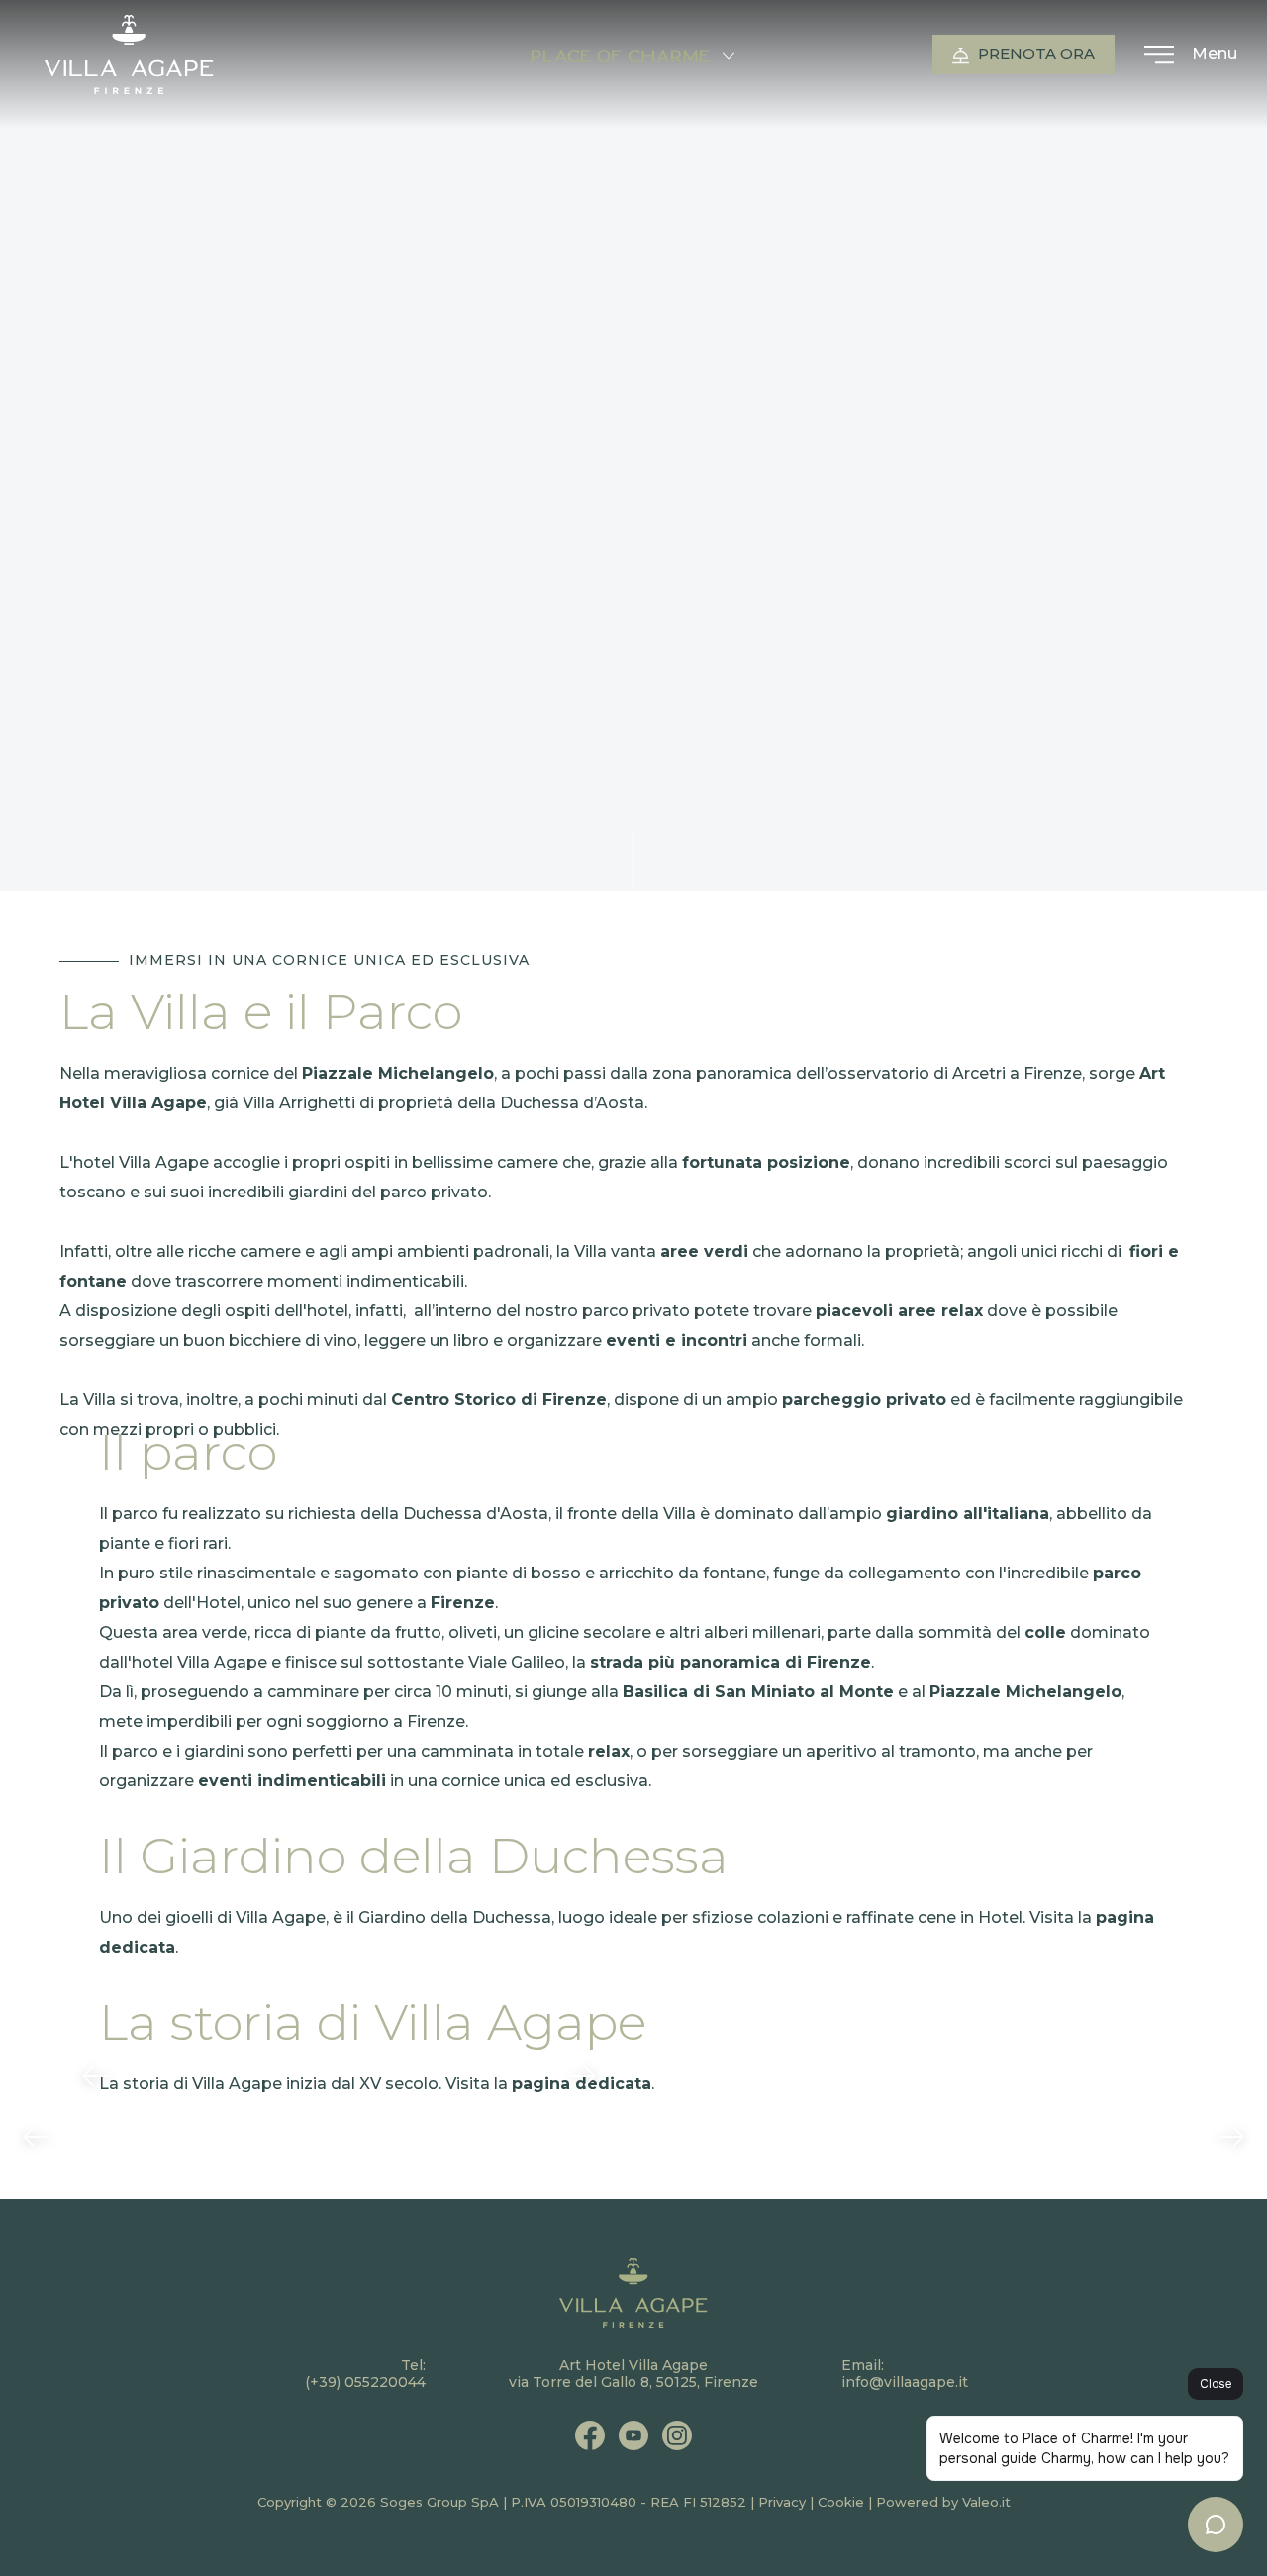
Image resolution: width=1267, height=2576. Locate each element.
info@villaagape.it (905, 2382)
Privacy (782, 2502)
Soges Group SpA (439, 2502)
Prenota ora (1034, 54)
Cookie (841, 2502)
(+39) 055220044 (365, 2382)
